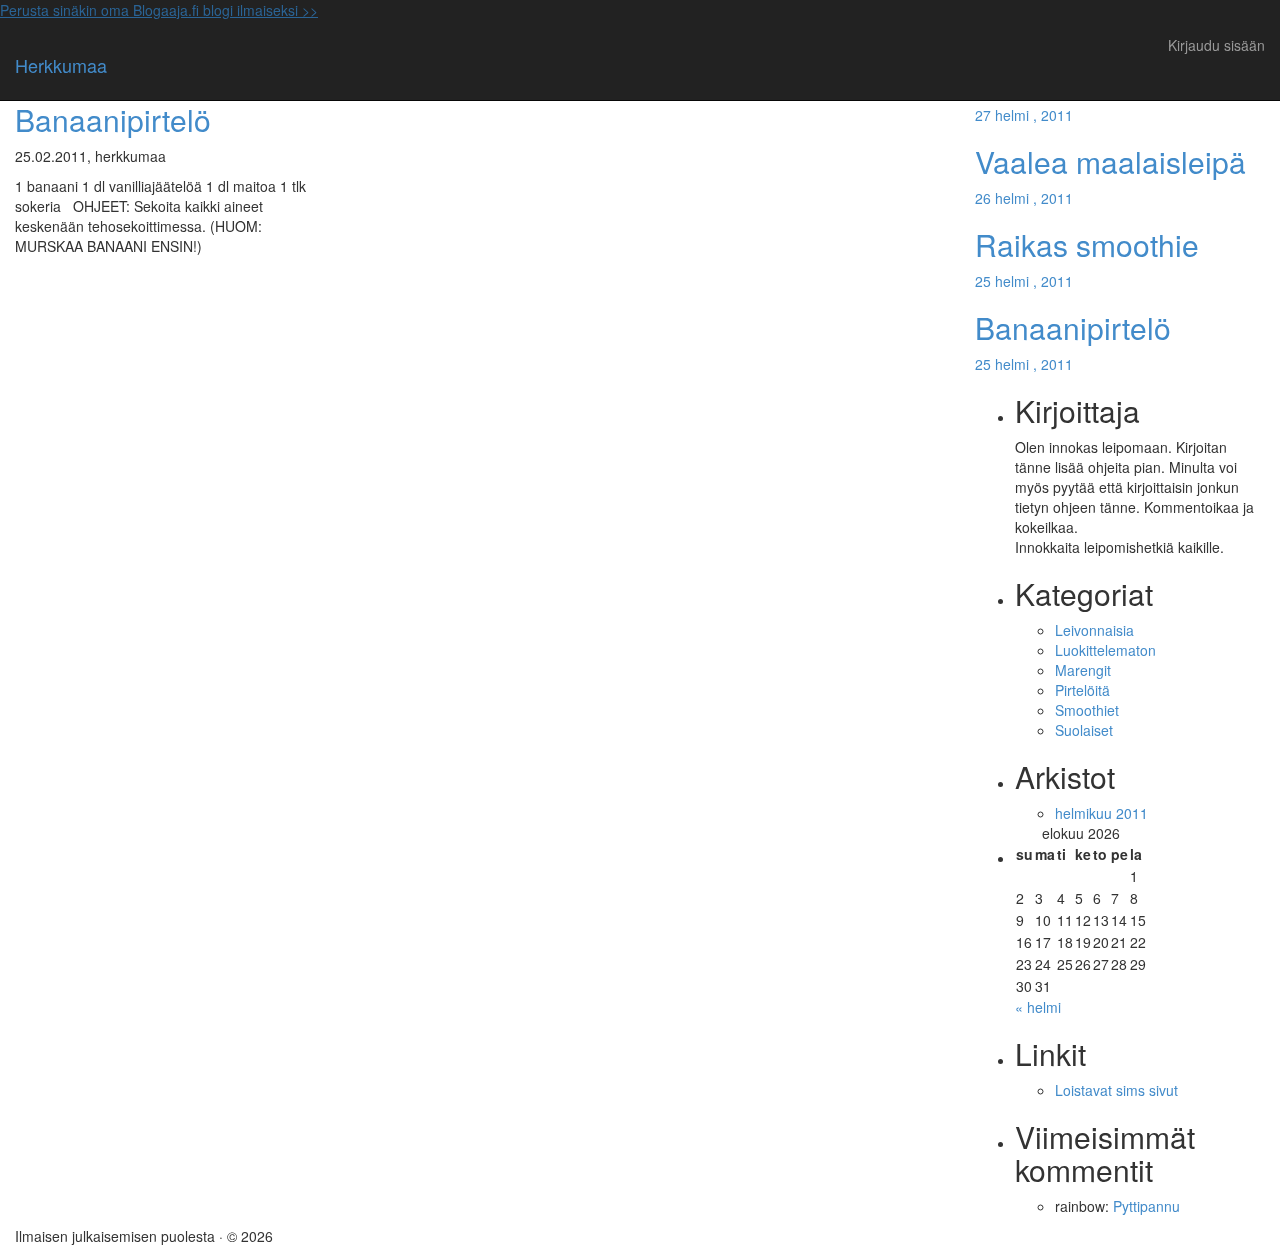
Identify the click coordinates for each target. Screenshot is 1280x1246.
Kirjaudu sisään (1216, 45)
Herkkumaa (61, 65)
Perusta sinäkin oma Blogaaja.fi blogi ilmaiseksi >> (159, 10)
